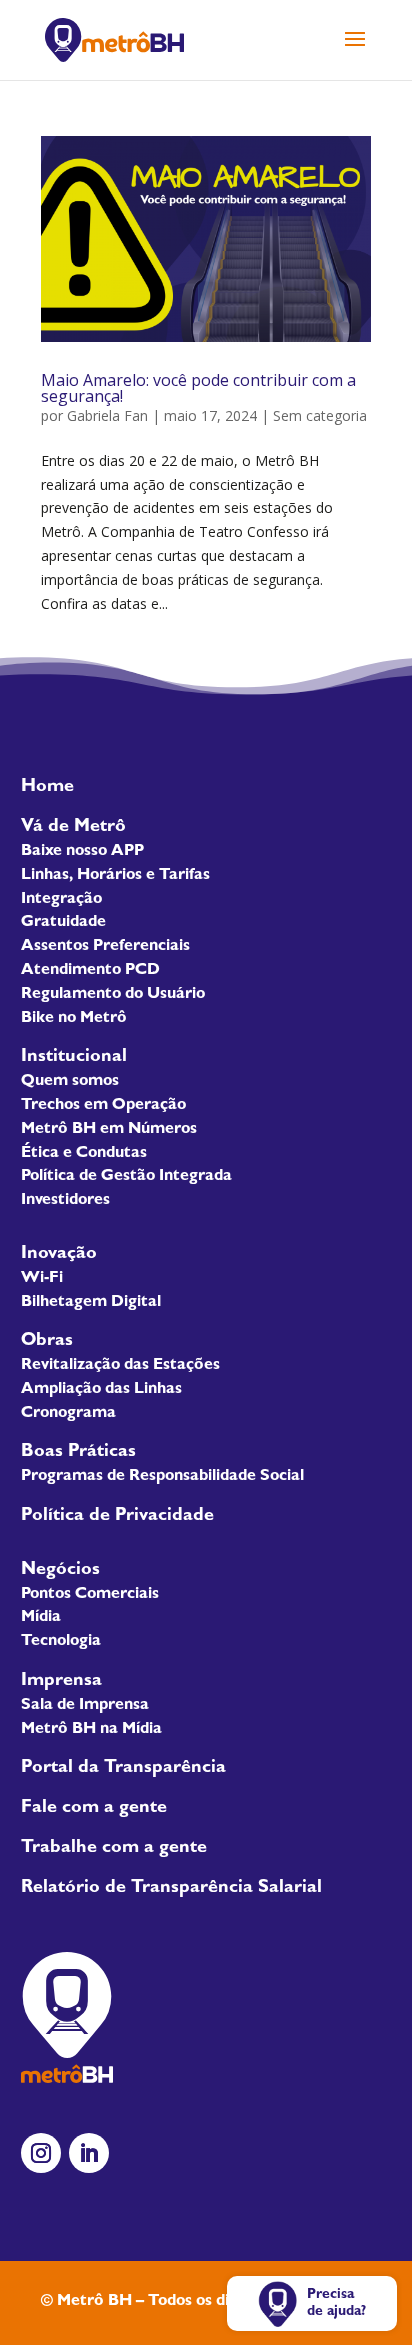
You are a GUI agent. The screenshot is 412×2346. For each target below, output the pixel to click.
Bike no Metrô (74, 1019)
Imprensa (61, 1682)
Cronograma (68, 1414)
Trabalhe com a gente (114, 1849)
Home (47, 788)
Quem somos (70, 1082)
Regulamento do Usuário (113, 995)
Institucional (74, 1058)
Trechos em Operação (103, 1106)
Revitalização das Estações (120, 1366)
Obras (47, 1342)
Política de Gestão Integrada (126, 1177)
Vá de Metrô (73, 828)
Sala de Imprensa (85, 1706)
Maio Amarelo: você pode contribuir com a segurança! (198, 388)
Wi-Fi (42, 1279)
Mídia (41, 1618)
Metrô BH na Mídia (91, 1730)
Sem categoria (320, 415)
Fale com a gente (94, 1809)
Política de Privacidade (117, 1517)
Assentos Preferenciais (105, 947)
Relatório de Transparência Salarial (171, 1889)
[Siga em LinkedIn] (89, 2153)
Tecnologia (61, 1642)
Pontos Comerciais (90, 1595)
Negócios (60, 1571)
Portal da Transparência (123, 1769)
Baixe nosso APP (82, 852)
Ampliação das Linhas (101, 1390)
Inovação (59, 1255)
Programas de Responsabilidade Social (162, 1477)
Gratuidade (63, 923)
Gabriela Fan (107, 415)
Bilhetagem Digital (91, 1303)
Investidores (65, 1201)
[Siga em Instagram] (41, 2153)
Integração (61, 900)
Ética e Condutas (84, 1154)
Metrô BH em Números (109, 1130)
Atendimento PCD (90, 971)
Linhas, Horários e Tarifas (115, 876)
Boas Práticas (78, 1453)
